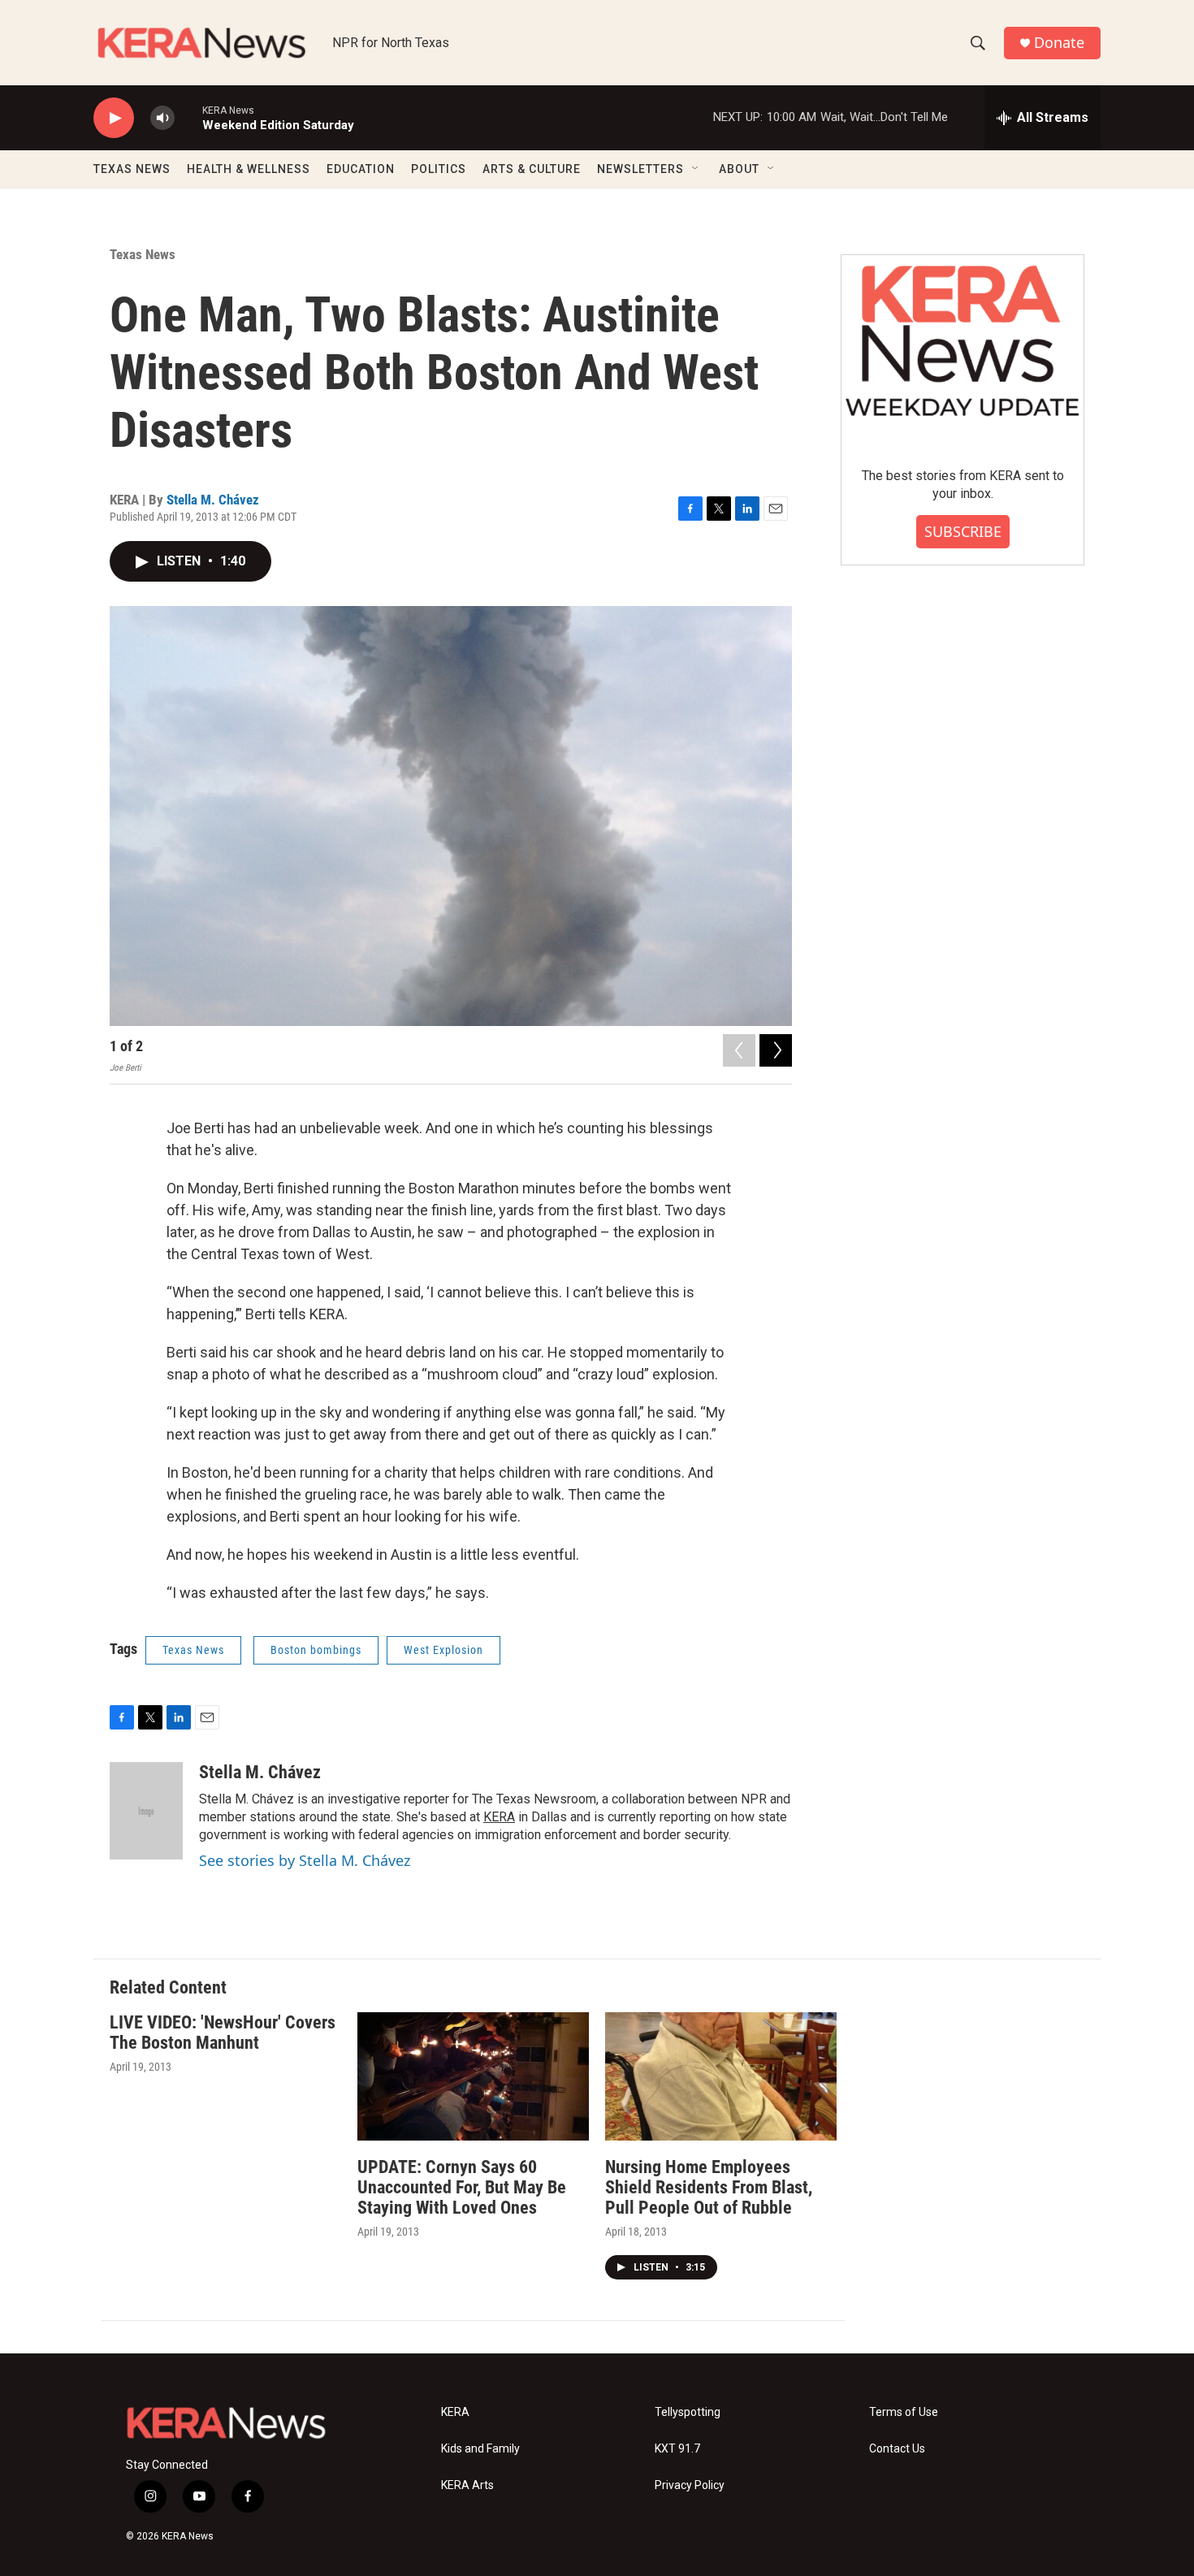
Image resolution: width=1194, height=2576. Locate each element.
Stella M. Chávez (213, 500)
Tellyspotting (688, 2412)
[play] (114, 118)
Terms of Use (904, 2412)
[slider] (188, 117)
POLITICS (439, 169)
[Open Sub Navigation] (696, 169)
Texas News (143, 254)
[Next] (776, 1050)
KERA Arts (467, 2485)
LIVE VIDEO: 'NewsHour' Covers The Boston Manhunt (223, 2033)
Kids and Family (480, 2449)
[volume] (162, 118)
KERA (499, 1817)
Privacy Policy (690, 2485)
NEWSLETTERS (640, 169)
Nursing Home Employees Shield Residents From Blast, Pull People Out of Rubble (709, 2187)
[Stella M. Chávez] (146, 1811)
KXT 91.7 (677, 2449)
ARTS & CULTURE (532, 169)
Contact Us (897, 2449)
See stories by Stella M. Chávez (305, 1860)
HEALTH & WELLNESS (249, 169)
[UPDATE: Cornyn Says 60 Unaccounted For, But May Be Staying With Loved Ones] (473, 2077)
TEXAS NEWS (132, 169)
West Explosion (443, 1650)
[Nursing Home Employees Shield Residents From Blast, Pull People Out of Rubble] (721, 2077)
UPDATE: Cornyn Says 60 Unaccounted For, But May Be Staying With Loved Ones (462, 2187)
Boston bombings (316, 1650)
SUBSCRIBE (963, 531)
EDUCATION (361, 169)
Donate (1059, 43)
